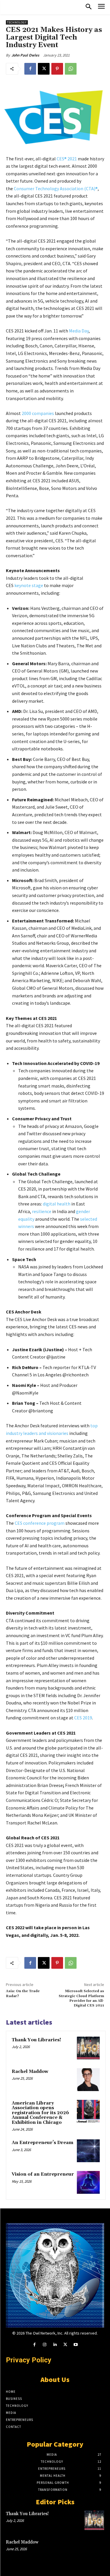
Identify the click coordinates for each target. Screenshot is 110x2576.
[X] (44, 69)
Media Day (79, 331)
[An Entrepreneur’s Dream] (88, 2151)
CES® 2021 (67, 159)
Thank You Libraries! (36, 2040)
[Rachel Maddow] (88, 2080)
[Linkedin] (55, 2345)
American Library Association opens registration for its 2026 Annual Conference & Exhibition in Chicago (40, 2113)
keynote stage (29, 585)
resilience (42, 1211)
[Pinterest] (57, 69)
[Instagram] (45, 2345)
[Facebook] (30, 69)
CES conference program (40, 1523)
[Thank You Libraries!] (88, 2048)
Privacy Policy (29, 2360)
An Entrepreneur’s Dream (43, 2143)
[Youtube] (76, 2345)
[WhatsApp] (71, 69)
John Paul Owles (25, 55)
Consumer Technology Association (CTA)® (56, 188)
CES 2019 (83, 1718)
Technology (17, 22)
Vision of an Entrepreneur (43, 2174)
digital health (57, 1204)
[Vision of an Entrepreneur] (88, 2182)
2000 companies (38, 413)
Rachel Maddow (30, 2072)
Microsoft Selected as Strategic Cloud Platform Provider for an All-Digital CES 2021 (81, 1998)
